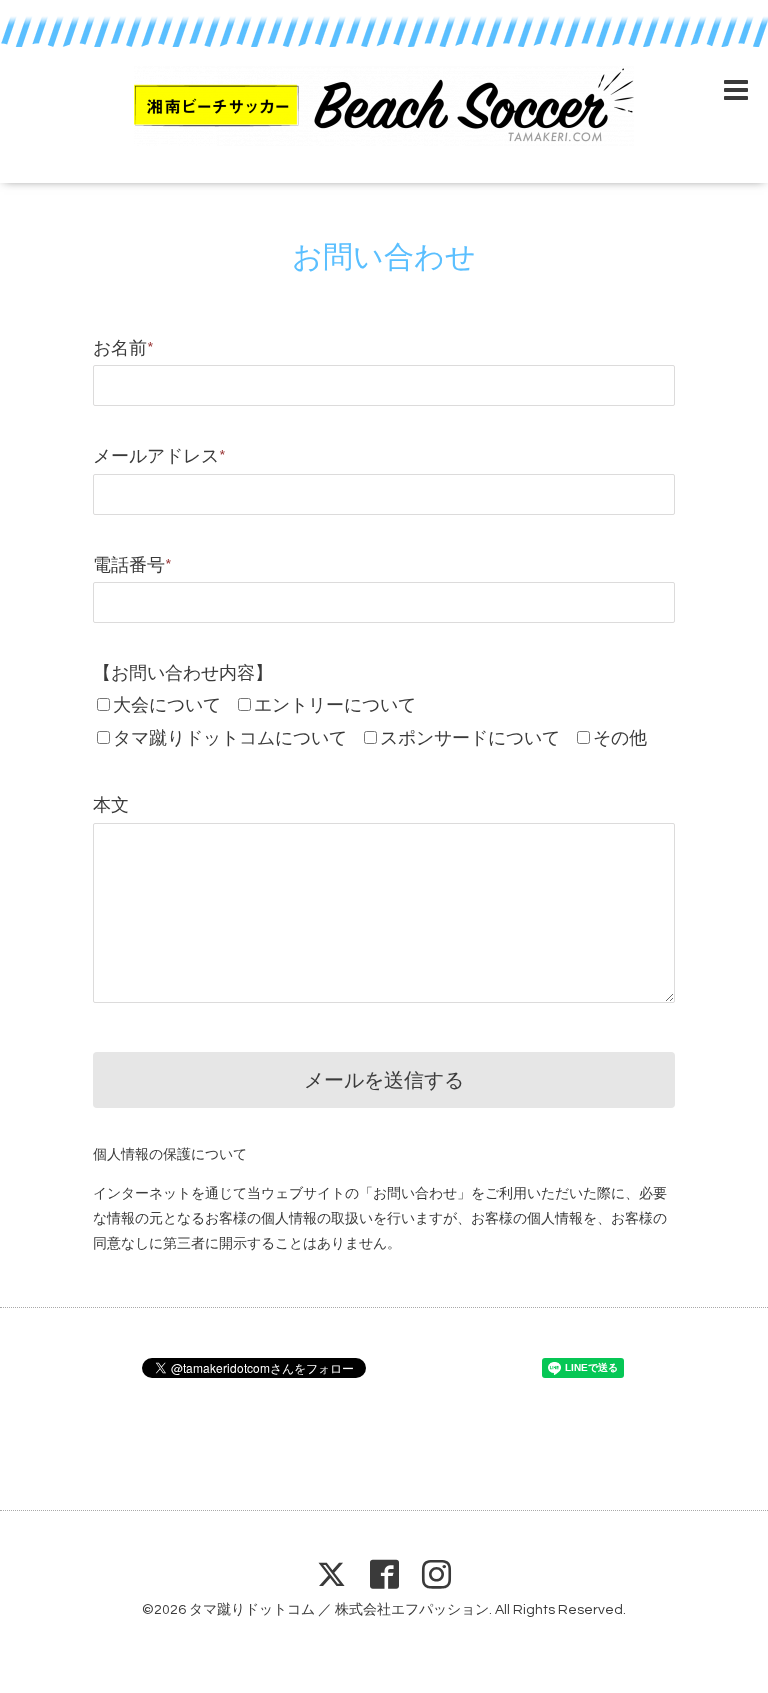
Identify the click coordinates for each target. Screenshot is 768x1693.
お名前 (123, 348)
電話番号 (132, 565)
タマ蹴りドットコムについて (230, 738)
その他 (620, 738)
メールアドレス (159, 456)
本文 (111, 805)
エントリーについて (335, 705)
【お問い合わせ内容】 (183, 673)
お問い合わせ (384, 257)
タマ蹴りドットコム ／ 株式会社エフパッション (339, 1610)
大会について (167, 705)
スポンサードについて (470, 738)
